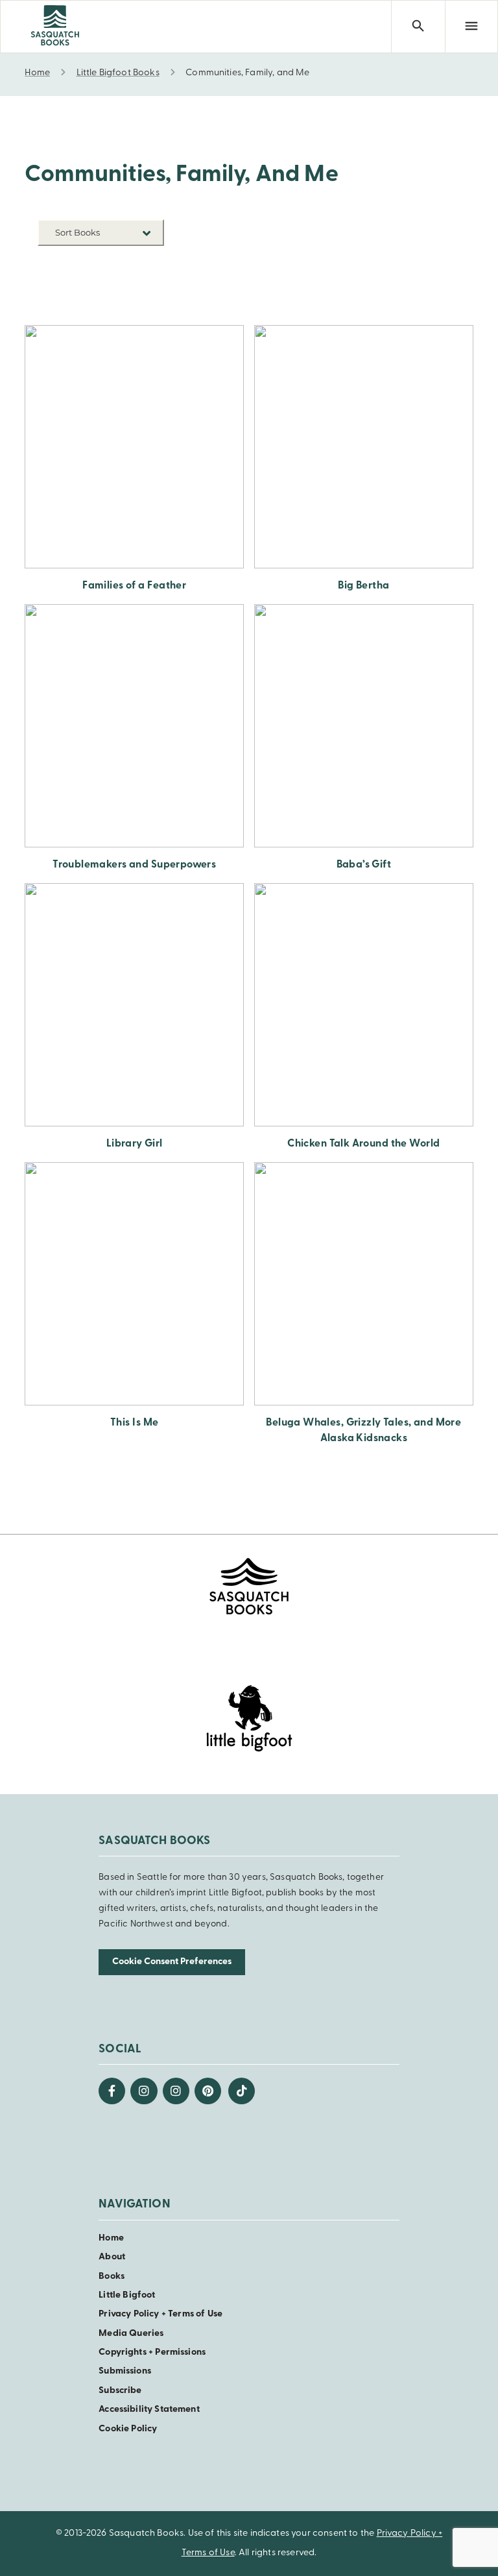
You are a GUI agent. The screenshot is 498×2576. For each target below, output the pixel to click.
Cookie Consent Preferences (172, 1962)
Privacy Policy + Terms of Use (160, 2314)
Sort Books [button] (78, 232)
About (112, 2257)
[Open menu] (471, 27)
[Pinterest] (208, 2091)
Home (111, 2238)
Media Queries (131, 2334)
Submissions (125, 2371)
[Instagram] (144, 2091)
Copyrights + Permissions (152, 2352)
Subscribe (120, 2391)
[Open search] (418, 27)
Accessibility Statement (149, 2410)
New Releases (134, 263)
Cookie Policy (128, 2429)
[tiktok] (242, 2091)
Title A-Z (144, 283)
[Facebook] (112, 2091)
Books (112, 2277)
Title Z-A (144, 302)
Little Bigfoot (127, 2295)
